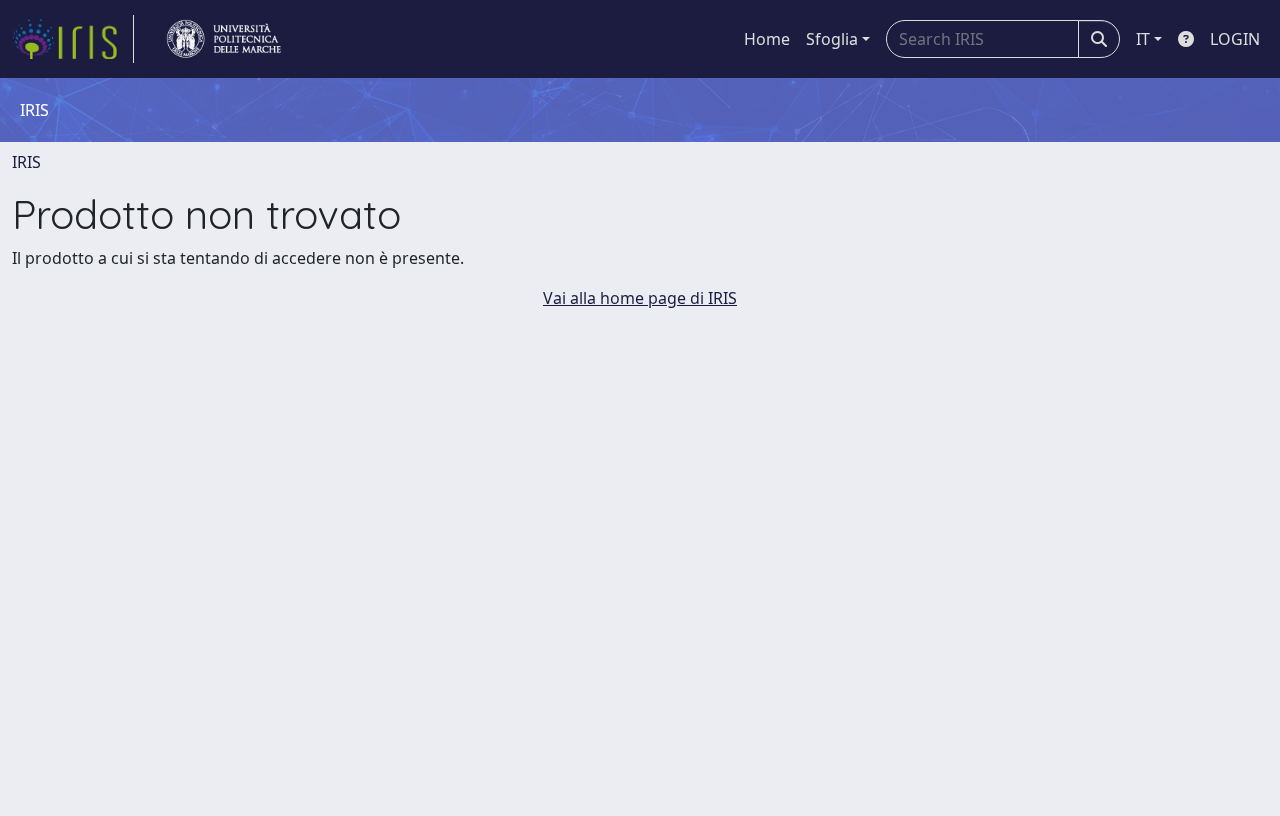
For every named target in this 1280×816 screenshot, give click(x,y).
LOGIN (1235, 39)
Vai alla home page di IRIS (640, 298)
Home (767, 39)
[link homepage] (73, 39)
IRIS (26, 162)
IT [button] (1143, 39)
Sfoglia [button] (832, 39)
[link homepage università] (224, 39)
